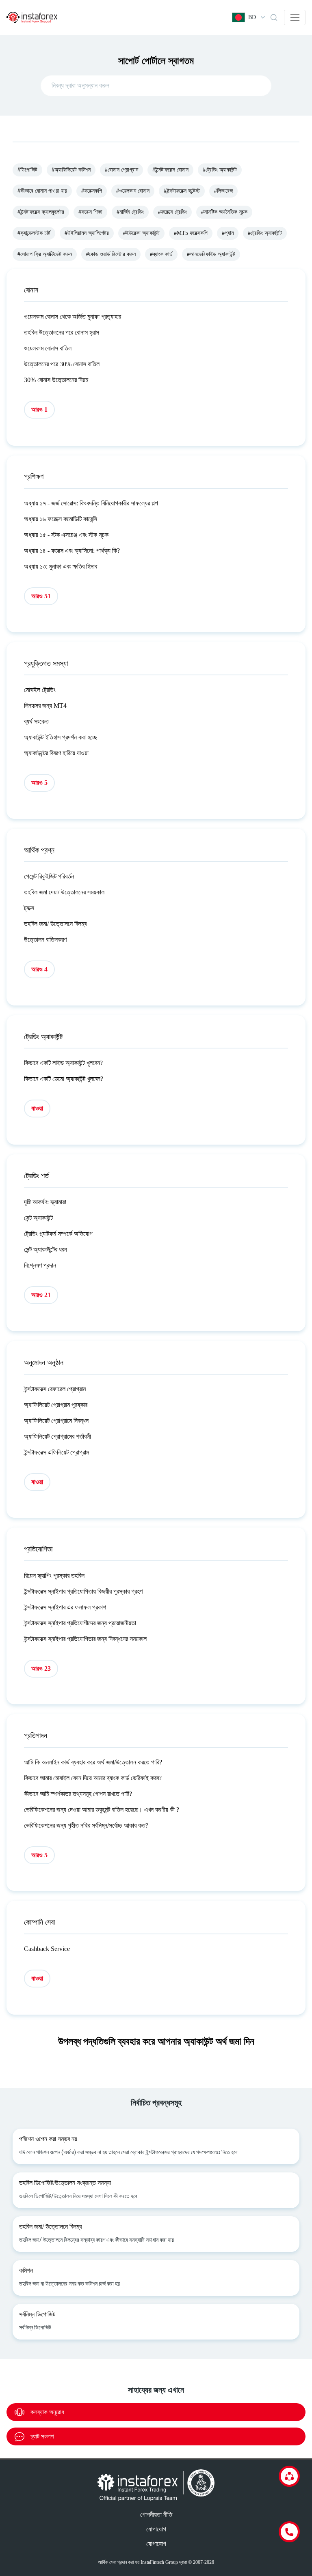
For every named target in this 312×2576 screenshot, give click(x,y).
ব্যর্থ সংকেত (36, 721)
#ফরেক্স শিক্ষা (90, 212)
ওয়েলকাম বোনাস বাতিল (48, 348)
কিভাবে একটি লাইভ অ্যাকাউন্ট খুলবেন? (63, 1063)
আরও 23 (41, 1668)
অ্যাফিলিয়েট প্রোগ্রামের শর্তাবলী (57, 1436)
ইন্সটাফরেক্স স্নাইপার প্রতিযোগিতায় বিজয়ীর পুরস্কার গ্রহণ (83, 1591)
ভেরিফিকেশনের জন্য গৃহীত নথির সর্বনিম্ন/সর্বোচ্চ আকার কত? (86, 1825)
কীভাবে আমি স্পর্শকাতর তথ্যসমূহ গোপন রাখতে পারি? (78, 1794)
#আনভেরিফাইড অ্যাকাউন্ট (211, 254)
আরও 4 (39, 969)
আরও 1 (39, 409)
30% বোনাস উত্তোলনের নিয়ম (56, 380)
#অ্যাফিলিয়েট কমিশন (71, 170)
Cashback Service (47, 1949)
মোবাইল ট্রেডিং (40, 690)
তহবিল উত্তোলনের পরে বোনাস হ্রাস (62, 332)
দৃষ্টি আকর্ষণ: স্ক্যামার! (45, 1202)
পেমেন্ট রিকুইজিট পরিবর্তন (49, 876)
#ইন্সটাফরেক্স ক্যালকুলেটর (41, 212)
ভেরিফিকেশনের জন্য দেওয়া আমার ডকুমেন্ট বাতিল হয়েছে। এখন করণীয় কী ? (102, 1810)
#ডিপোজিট (27, 170)
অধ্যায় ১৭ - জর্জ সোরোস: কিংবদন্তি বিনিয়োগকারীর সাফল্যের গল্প (91, 503)
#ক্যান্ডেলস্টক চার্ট (34, 233)
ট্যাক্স (29, 908)
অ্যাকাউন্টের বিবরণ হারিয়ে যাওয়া (56, 753)
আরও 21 (41, 1295)
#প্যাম (228, 233)
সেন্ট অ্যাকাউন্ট (38, 1218)
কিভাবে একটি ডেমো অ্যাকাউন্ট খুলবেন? (64, 1079)
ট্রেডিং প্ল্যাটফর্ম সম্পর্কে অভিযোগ (58, 1234)
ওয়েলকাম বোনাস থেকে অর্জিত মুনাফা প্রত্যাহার (73, 317)
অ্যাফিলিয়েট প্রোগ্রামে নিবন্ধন (56, 1421)
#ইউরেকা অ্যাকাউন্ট (141, 233)
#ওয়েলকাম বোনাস (133, 191)
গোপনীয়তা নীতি (156, 2515)
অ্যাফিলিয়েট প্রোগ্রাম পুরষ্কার (56, 1405)
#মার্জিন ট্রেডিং (130, 212)
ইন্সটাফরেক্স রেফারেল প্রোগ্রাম (55, 1389)
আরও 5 (39, 783)
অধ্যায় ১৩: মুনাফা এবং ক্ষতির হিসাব (61, 566)
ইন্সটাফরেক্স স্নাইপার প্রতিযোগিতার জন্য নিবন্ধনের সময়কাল (85, 1639)
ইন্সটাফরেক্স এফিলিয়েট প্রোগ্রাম (56, 1452)
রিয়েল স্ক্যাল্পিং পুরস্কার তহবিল (54, 1576)
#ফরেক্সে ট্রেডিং (172, 212)
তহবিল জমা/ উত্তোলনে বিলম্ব (55, 924)
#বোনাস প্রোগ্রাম (121, 170)
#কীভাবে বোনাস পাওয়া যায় (42, 191)
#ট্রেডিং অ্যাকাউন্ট (220, 170)
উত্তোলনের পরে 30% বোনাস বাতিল (62, 364)
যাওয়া (37, 1108)
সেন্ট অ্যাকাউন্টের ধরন (45, 1249)
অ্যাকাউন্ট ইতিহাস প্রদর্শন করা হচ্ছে (61, 737)
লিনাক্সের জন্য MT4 (45, 706)
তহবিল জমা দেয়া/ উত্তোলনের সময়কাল (64, 892)
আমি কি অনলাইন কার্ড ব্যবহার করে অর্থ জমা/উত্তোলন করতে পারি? (93, 1762)
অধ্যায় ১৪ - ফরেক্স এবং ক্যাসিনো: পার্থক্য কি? (72, 551)
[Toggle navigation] (295, 17)
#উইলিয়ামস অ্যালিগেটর (87, 233)
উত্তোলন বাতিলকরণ (45, 940)
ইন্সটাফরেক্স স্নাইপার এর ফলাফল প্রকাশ (65, 1607)
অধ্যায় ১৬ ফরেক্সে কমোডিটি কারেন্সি (61, 519)
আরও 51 (41, 596)
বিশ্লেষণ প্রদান (40, 1265)
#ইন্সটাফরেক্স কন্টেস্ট (182, 191)
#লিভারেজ (223, 191)
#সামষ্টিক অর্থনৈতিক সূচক (224, 212)
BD (252, 17)
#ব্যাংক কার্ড (161, 254)
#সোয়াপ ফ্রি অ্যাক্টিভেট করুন (45, 254)
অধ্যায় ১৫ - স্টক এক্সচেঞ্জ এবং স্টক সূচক (66, 535)
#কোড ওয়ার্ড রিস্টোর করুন (111, 254)
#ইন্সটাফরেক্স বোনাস (170, 170)
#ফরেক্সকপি (92, 191)
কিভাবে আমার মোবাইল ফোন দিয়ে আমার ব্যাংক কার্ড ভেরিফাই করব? (93, 1778)
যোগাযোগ (156, 2529)
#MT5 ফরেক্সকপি (191, 233)
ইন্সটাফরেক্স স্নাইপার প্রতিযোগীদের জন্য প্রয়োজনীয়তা (80, 1623)
